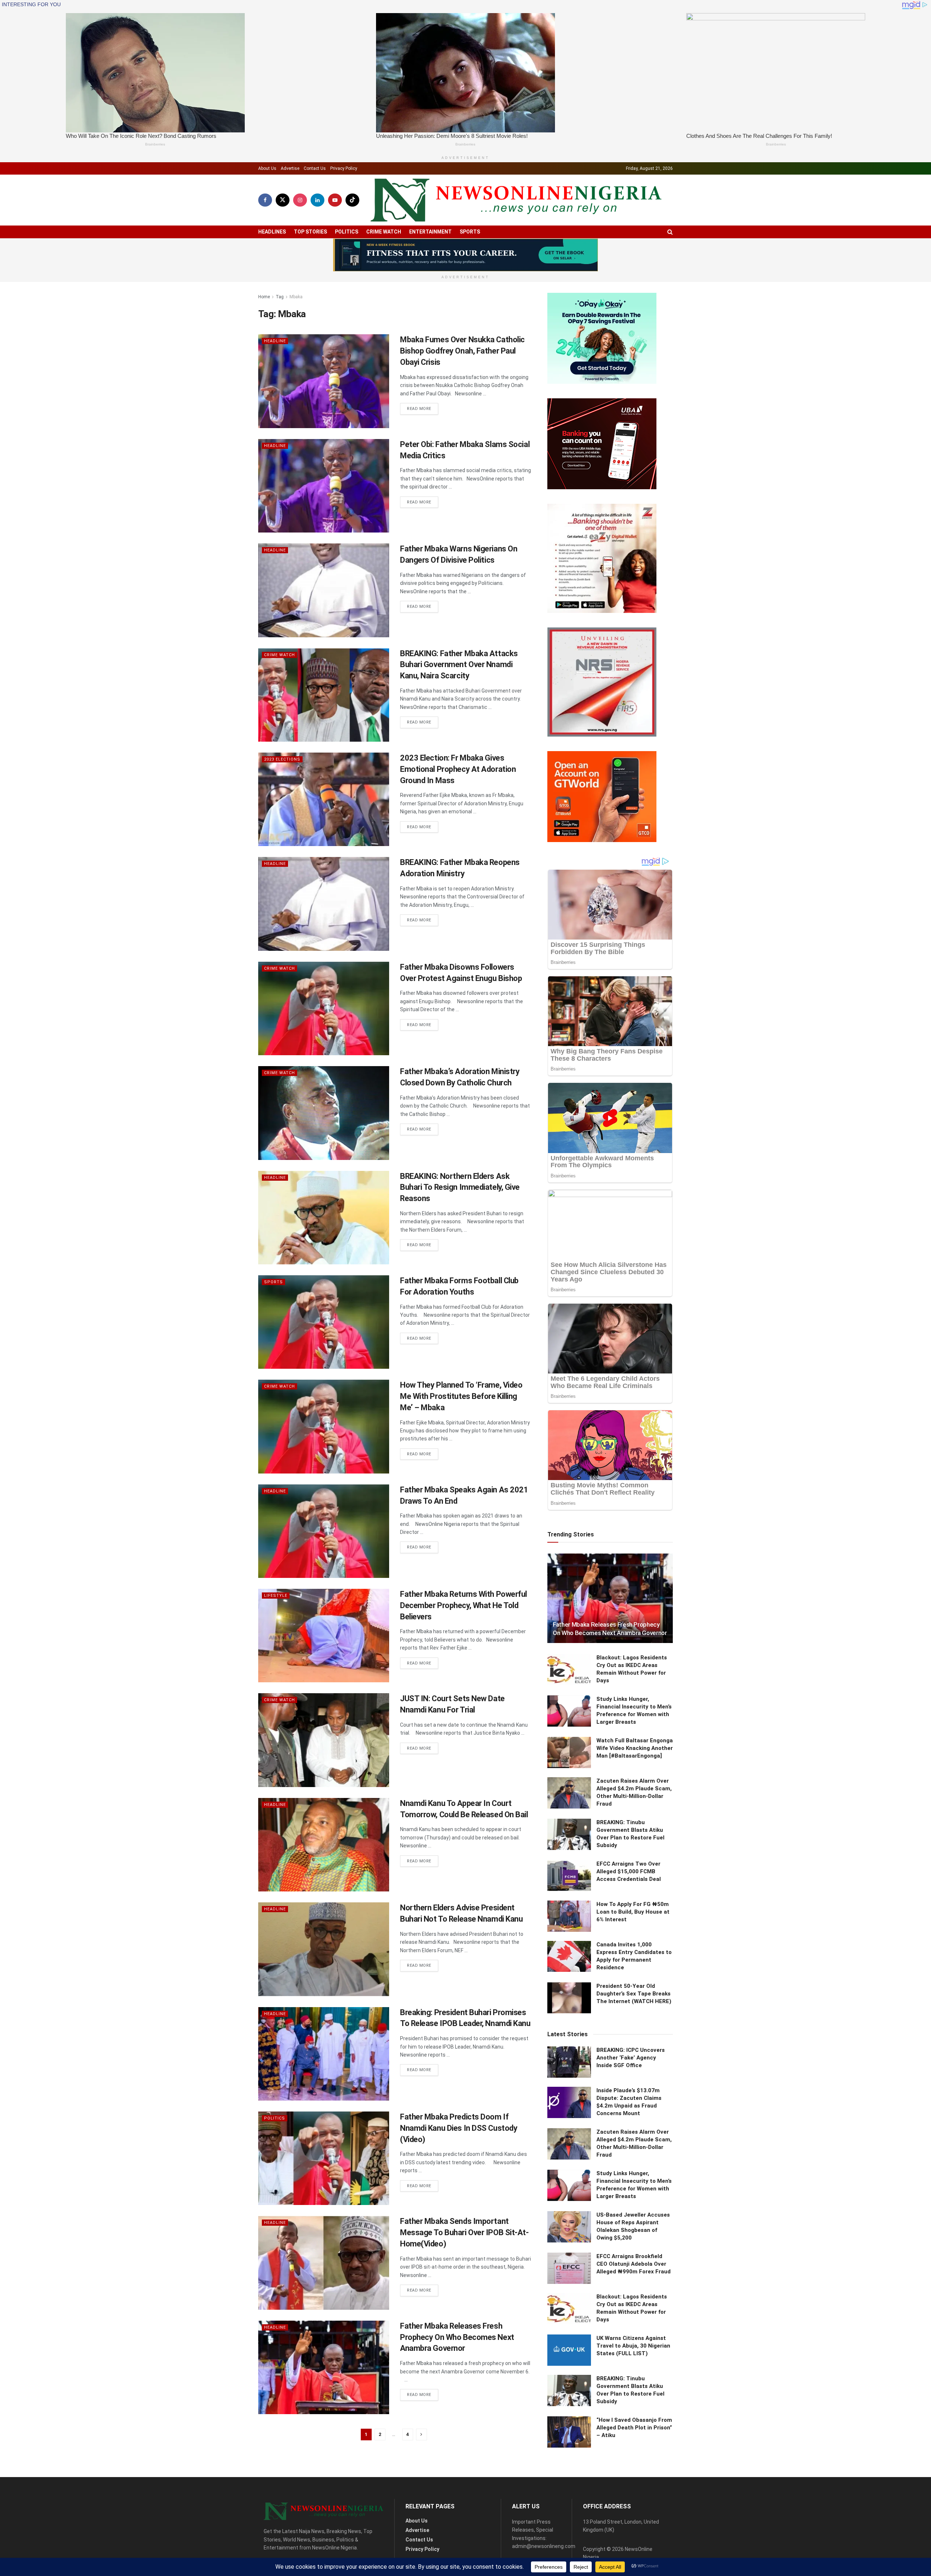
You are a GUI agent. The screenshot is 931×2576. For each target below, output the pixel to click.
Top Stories (310, 232)
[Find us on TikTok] (352, 200)
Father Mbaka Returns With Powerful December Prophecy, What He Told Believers (463, 1605)
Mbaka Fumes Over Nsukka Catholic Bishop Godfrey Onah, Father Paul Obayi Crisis (462, 351)
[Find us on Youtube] (335, 200)
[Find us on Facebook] (265, 200)
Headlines (272, 232)
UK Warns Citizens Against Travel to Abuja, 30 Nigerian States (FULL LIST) (633, 2346)
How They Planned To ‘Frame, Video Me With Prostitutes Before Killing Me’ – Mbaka (461, 1396)
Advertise (290, 168)
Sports (470, 232)
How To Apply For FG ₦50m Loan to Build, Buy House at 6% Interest (633, 1912)
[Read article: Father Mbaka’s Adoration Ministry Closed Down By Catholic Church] (324, 1113)
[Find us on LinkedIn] (317, 200)
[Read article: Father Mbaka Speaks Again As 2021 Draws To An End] (324, 1531)
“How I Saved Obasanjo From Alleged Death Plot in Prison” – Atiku (634, 2428)
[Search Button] (670, 232)
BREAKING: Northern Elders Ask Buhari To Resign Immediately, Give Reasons (460, 1187)
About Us (267, 168)
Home (264, 297)
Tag (280, 297)
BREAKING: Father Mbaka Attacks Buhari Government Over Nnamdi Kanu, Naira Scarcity (459, 665)
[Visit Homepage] (516, 200)
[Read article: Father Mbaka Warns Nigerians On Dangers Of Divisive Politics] (324, 590)
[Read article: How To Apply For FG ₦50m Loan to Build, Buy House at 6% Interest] (569, 1916)
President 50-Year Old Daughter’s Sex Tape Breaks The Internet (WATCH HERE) (634, 1994)
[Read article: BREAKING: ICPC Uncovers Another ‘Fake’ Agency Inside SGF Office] (569, 2062)
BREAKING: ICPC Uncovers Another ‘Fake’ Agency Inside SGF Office (631, 2058)
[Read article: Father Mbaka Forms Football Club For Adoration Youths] (324, 1322)
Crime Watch (384, 232)
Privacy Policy (344, 168)
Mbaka (296, 297)
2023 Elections (282, 759)
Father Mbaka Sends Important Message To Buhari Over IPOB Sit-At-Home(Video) (464, 2232)
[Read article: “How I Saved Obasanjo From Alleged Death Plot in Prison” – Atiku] (569, 2432)
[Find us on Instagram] (300, 200)
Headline (275, 341)
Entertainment (430, 232)
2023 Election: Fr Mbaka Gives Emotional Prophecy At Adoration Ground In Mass (458, 769)
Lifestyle (276, 1596)
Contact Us (315, 168)
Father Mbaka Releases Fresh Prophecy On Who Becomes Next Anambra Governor (457, 2337)
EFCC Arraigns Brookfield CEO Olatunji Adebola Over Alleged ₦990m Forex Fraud (634, 2264)
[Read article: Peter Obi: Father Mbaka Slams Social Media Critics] (324, 486)
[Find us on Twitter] (283, 200)
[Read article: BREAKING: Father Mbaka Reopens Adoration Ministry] (324, 904)
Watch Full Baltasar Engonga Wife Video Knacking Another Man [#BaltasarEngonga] (635, 1748)
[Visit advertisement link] (465, 255)
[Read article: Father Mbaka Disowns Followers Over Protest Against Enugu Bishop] (324, 1008)
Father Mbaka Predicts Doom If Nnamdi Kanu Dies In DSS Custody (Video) (459, 2128)
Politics (347, 232)
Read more (423, 408)
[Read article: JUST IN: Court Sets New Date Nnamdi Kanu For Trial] (324, 1740)
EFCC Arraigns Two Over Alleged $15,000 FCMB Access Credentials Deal (629, 1871)
